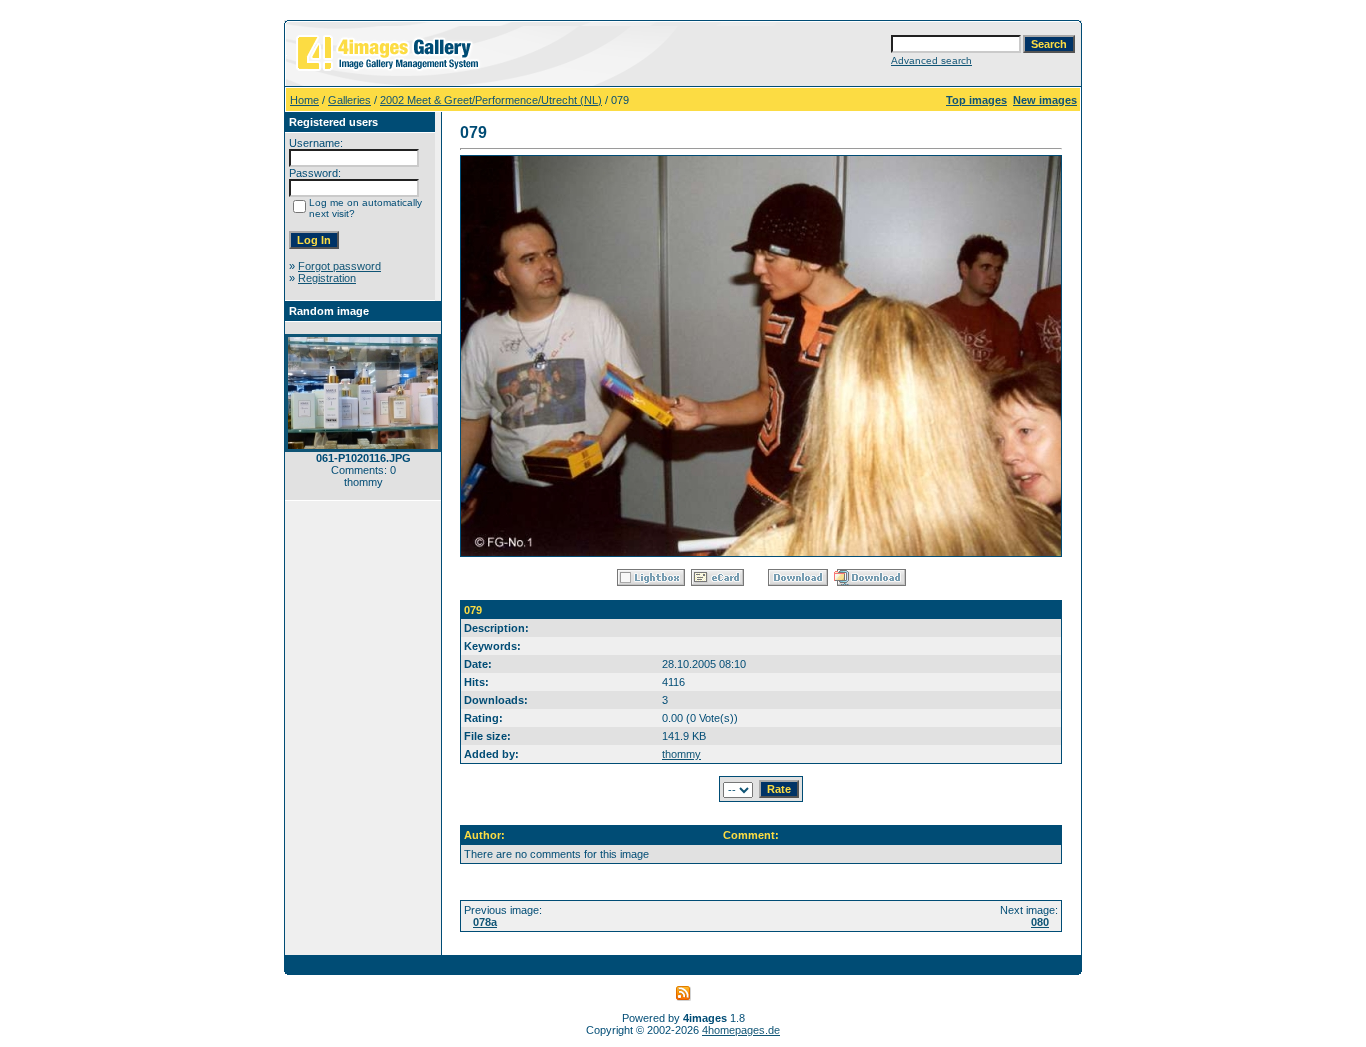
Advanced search (931, 60)
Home (304, 100)
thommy (681, 754)
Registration (327, 278)
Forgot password (339, 266)
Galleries (349, 100)
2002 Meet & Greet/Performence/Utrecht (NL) (491, 100)
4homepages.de (741, 1030)
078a (485, 922)
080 (1040, 922)
